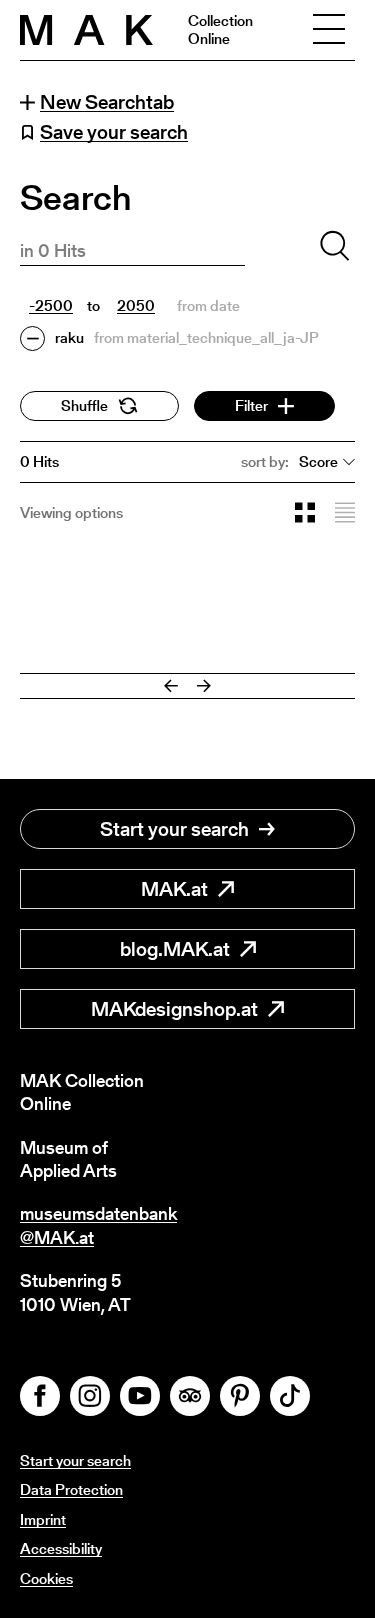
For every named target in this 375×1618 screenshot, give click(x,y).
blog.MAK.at (175, 949)
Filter (251, 405)
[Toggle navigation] (329, 30)
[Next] (204, 686)
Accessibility (61, 1548)
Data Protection (71, 1489)
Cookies (46, 1578)
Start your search (174, 829)
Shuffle (84, 405)
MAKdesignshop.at (174, 1009)
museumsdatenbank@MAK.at (98, 1225)
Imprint (43, 1519)
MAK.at (174, 889)
